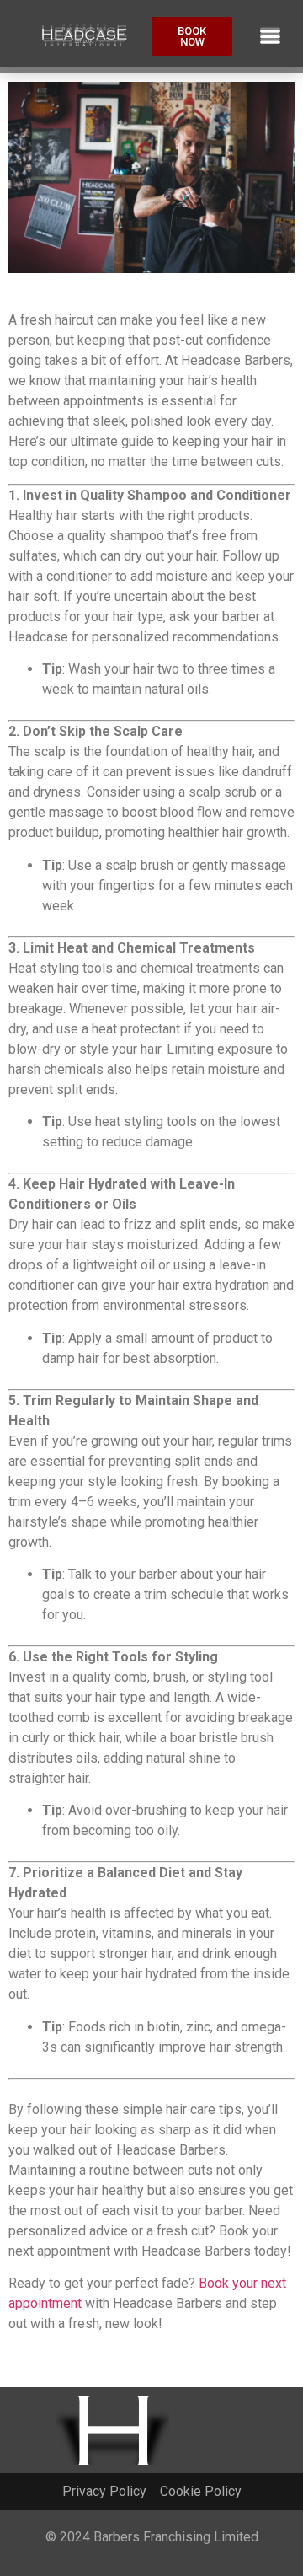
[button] (270, 37)
